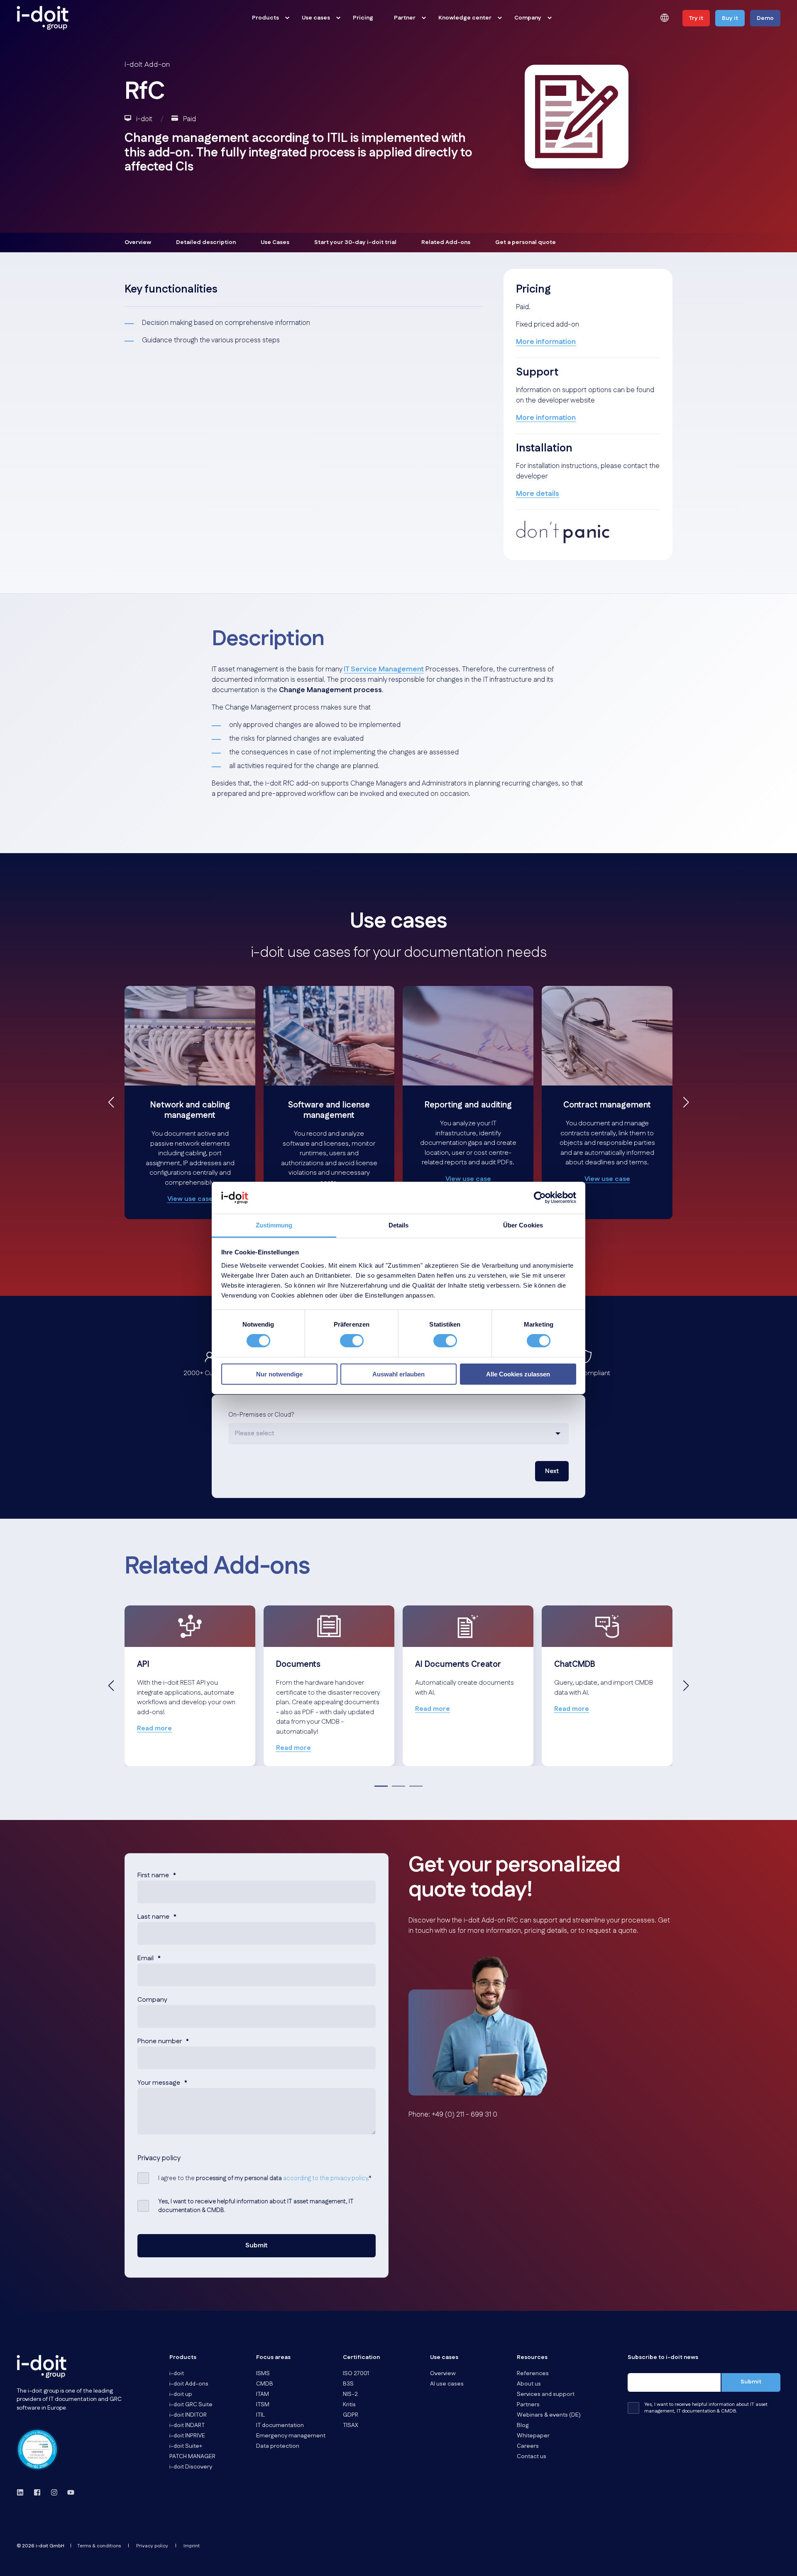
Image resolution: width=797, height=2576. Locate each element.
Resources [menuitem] (532, 2358)
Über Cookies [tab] (523, 1225)
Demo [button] (765, 18)
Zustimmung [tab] (274, 1225)
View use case (190, 1199)
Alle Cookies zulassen (518, 1374)
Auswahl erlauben (398, 1374)
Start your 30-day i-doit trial (355, 242)
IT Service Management (384, 669)
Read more (154, 1728)
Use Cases (275, 242)
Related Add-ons (446, 242)
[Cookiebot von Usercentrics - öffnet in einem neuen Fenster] (540, 1198)
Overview (138, 242)
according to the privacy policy (325, 2178)
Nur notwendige (279, 1374)
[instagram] (54, 2492)
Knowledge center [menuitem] (465, 18)
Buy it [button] (730, 18)
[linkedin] (23, 2492)
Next (552, 1471)
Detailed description (206, 242)
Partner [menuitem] (405, 18)
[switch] (352, 1341)
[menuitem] (287, 18)
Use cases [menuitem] (316, 18)
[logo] (42, 2366)
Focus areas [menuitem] (273, 2358)
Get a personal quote (526, 242)
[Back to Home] (43, 18)
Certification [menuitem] (361, 2358)
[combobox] (398, 1434)
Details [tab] (399, 1225)
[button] (111, 1102)
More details (538, 494)
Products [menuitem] (265, 18)
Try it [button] (696, 18)
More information (546, 342)
